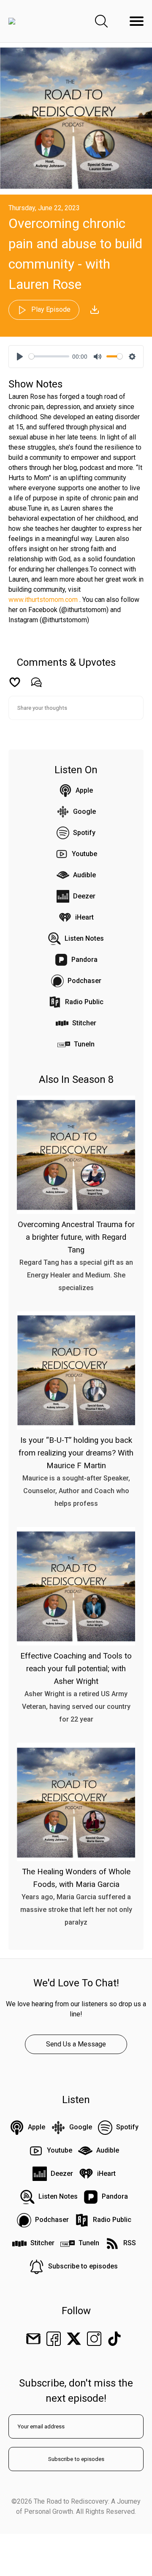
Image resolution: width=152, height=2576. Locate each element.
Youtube (84, 854)
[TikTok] (114, 2338)
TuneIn (84, 1044)
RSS (130, 2243)
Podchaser (84, 981)
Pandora (84, 960)
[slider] (49, 356)
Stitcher (84, 1023)
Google (84, 812)
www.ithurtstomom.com (43, 600)
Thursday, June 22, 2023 (44, 208)
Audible (84, 875)
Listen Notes (84, 938)
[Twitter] (74, 2338)
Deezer (84, 896)
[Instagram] (94, 2338)
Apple (84, 790)
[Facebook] (54, 2338)
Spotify (84, 833)
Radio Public (84, 1002)
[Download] (95, 310)
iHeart (84, 917)
